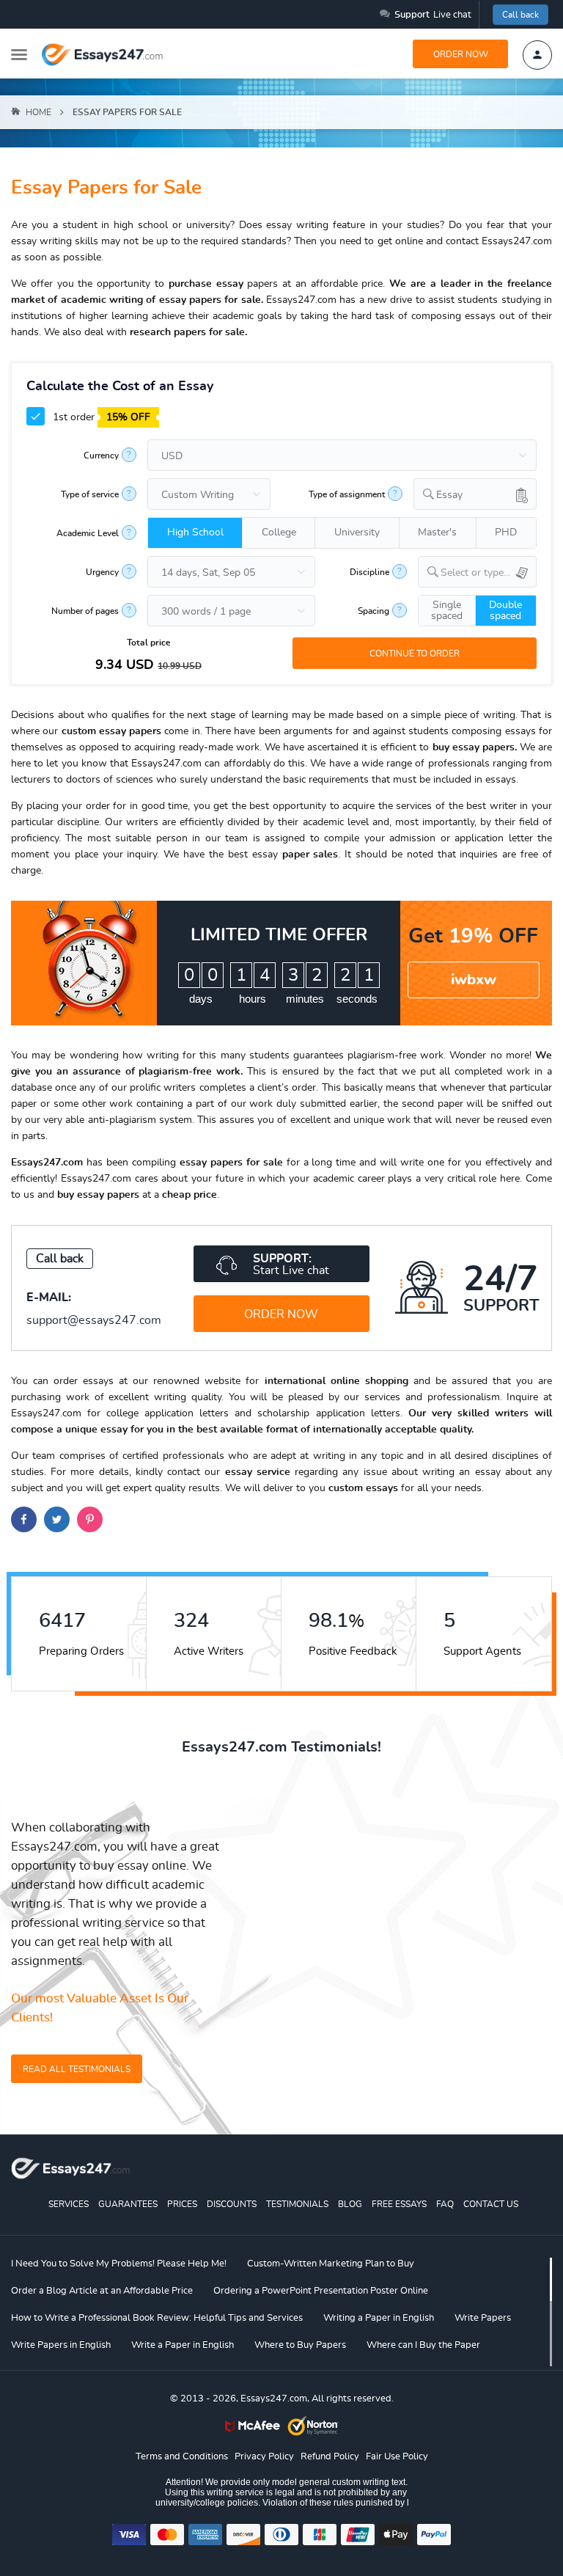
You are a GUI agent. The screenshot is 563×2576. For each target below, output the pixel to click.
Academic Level (88, 533)
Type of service (90, 494)
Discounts (232, 2204)
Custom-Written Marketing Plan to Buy (331, 2264)
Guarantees (128, 2204)
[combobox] (475, 494)
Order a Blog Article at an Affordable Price (102, 2291)
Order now (461, 54)
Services (69, 2204)
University (357, 533)
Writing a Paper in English (379, 2318)
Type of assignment (347, 494)
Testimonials (297, 2204)
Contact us (491, 2204)
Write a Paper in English (183, 2345)
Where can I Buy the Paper (423, 2345)
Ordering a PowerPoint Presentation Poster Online (321, 2291)
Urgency (102, 572)
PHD (506, 533)
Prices (182, 2204)
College (279, 533)
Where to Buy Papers (300, 2345)
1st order (100, 417)
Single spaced (447, 611)
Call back (520, 15)
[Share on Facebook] (24, 1519)
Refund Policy (330, 2457)
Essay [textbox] (449, 495)
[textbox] (489, 573)
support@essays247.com (94, 1320)
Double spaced (505, 611)
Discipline (369, 572)
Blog (350, 2204)
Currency (101, 455)
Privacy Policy (264, 2457)
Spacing (374, 611)
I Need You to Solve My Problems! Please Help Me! (119, 2264)
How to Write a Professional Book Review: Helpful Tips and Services (157, 2318)
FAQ (445, 2204)
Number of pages (85, 611)
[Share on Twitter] (57, 1519)
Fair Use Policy (397, 2457)
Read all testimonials (77, 2069)
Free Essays (399, 2204)
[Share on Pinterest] (90, 1519)
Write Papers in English (61, 2345)
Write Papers (483, 2318)
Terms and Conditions (182, 2457)
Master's (437, 533)
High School (195, 533)
